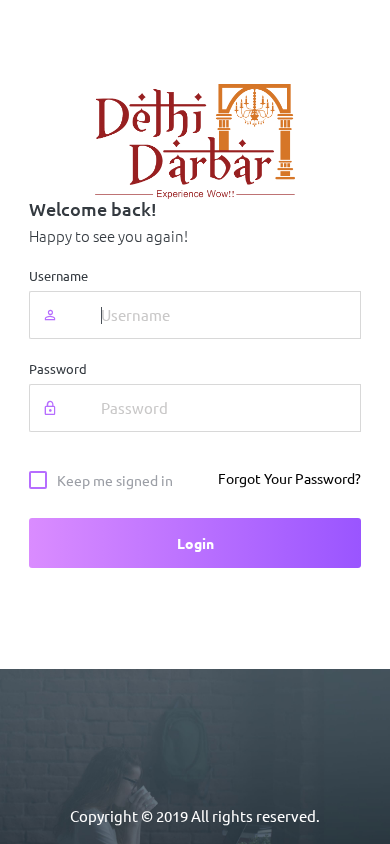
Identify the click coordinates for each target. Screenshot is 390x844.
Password (58, 369)
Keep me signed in (115, 481)
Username (58, 276)
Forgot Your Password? (289, 479)
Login (195, 544)
